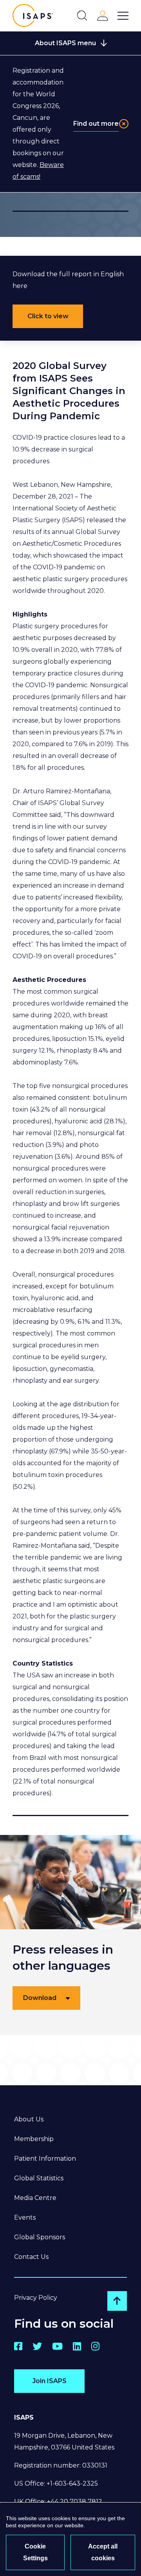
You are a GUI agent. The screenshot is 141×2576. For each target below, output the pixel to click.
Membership (34, 2139)
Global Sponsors (40, 2237)
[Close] (124, 124)
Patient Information (45, 2159)
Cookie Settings (35, 2552)
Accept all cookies (103, 2552)
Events (25, 2217)
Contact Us (31, 2257)
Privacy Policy (36, 2298)
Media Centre (35, 2198)
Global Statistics (39, 2178)
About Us (29, 2119)
